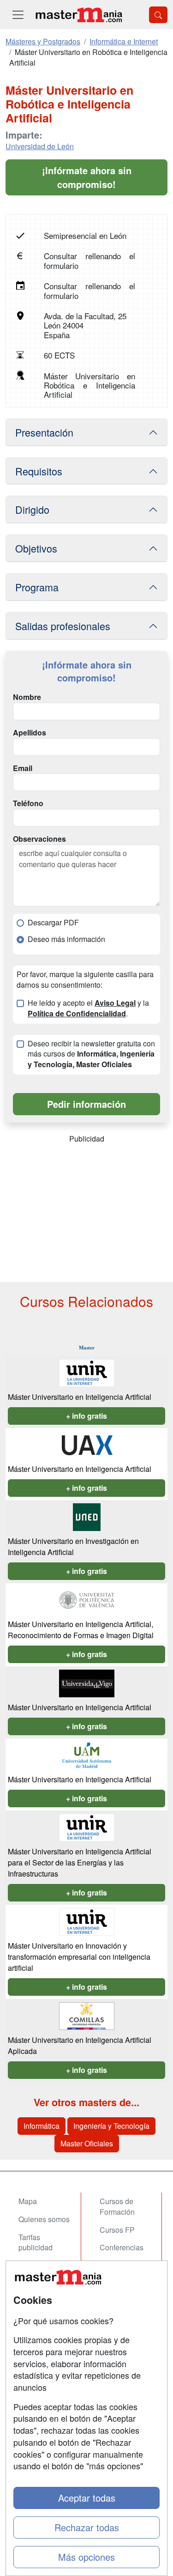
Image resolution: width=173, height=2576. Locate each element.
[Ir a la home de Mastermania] (78, 15)
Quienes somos (44, 2219)
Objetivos (36, 548)
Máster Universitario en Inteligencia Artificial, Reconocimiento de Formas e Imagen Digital (81, 1630)
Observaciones (39, 839)
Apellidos (30, 733)
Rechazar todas (87, 2527)
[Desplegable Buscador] (158, 15)
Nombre (27, 697)
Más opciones (86, 2557)
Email (23, 768)
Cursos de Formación (117, 2206)
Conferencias (122, 2247)
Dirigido (32, 509)
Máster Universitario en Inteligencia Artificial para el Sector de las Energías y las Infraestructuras (80, 1862)
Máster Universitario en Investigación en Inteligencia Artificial (73, 1546)
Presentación (44, 432)
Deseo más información (66, 939)
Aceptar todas (87, 2498)
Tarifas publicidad (36, 2242)
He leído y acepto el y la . (88, 1008)
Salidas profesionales (63, 626)
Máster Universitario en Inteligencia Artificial (80, 1397)
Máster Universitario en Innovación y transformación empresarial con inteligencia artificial (79, 1957)
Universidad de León (40, 146)
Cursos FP (117, 2230)
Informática (42, 2126)
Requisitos (39, 471)
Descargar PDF (53, 923)
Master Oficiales (87, 2143)
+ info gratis (86, 1416)
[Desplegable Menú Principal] (18, 15)
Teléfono (28, 803)
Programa (37, 587)
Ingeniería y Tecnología (111, 2126)
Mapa (28, 2201)
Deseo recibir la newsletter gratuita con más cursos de (91, 1054)
